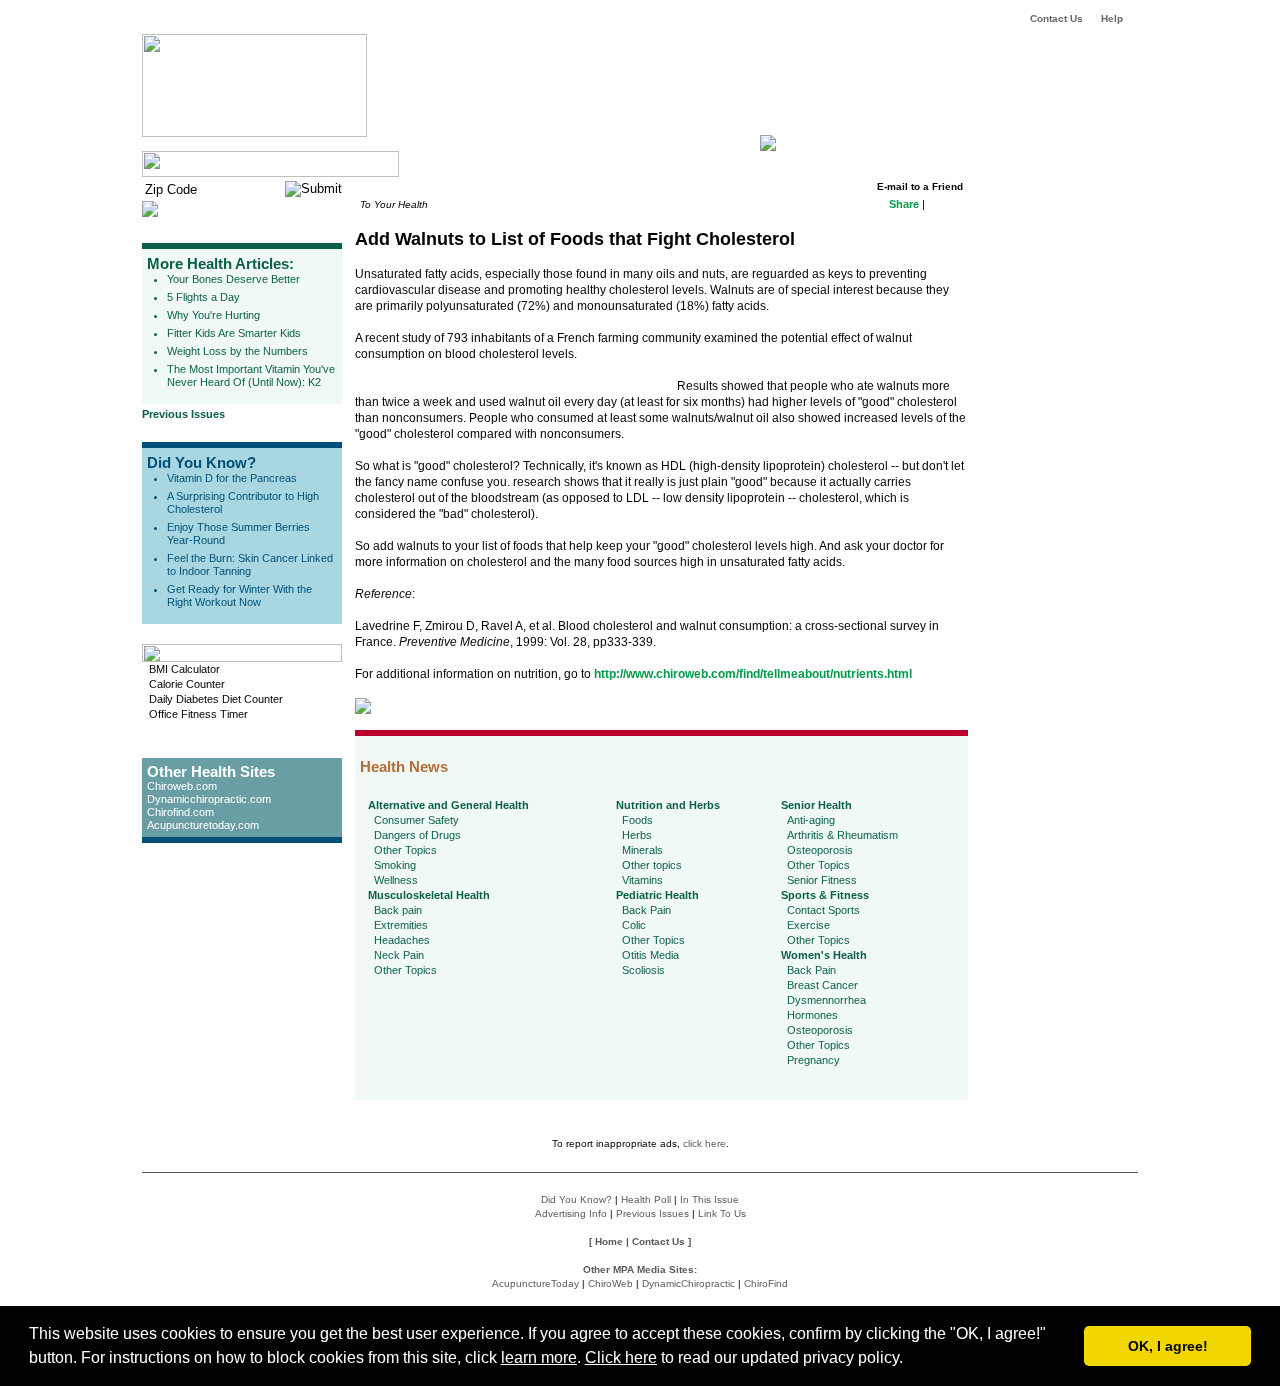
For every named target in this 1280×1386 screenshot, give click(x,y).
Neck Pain (399, 955)
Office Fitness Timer (198, 714)
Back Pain (646, 910)
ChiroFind (766, 1283)
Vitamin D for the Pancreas (232, 478)
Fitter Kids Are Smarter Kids (234, 333)
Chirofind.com (180, 812)
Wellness (396, 880)
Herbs (637, 835)
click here (704, 1143)
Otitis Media (650, 955)
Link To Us (722, 1213)
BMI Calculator (184, 669)
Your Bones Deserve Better (233, 279)
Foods (637, 820)
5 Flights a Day (203, 297)
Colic (634, 925)
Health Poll (646, 1199)
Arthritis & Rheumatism (842, 835)
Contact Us (1056, 18)
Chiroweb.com (182, 786)
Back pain (398, 910)
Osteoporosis (820, 850)
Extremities (401, 925)
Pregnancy (813, 1060)
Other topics (652, 865)
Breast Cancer (822, 985)
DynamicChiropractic (688, 1283)
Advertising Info (571, 1213)
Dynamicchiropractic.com (209, 799)
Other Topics (405, 850)
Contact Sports (823, 910)
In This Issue (709, 1199)
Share (904, 204)
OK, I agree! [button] (1168, 1346)
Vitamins (642, 880)
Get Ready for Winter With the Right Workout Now (239, 595)
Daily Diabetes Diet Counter (216, 699)
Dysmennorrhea (826, 1000)
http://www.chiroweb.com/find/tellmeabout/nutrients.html (753, 674)
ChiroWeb (610, 1283)
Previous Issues (183, 414)
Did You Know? (201, 462)
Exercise (808, 925)
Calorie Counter (187, 684)
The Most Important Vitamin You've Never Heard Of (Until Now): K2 (251, 375)
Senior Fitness (822, 880)
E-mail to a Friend (920, 186)
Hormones (812, 1015)
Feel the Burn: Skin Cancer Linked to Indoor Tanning (250, 564)
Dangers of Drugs (417, 835)
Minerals (642, 850)
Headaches (402, 940)
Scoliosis (643, 970)
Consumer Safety (416, 820)
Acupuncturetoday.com (203, 825)
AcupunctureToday (535, 1283)
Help (1112, 18)
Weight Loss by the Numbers (237, 351)
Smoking (395, 865)
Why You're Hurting (213, 315)
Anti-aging (811, 820)
